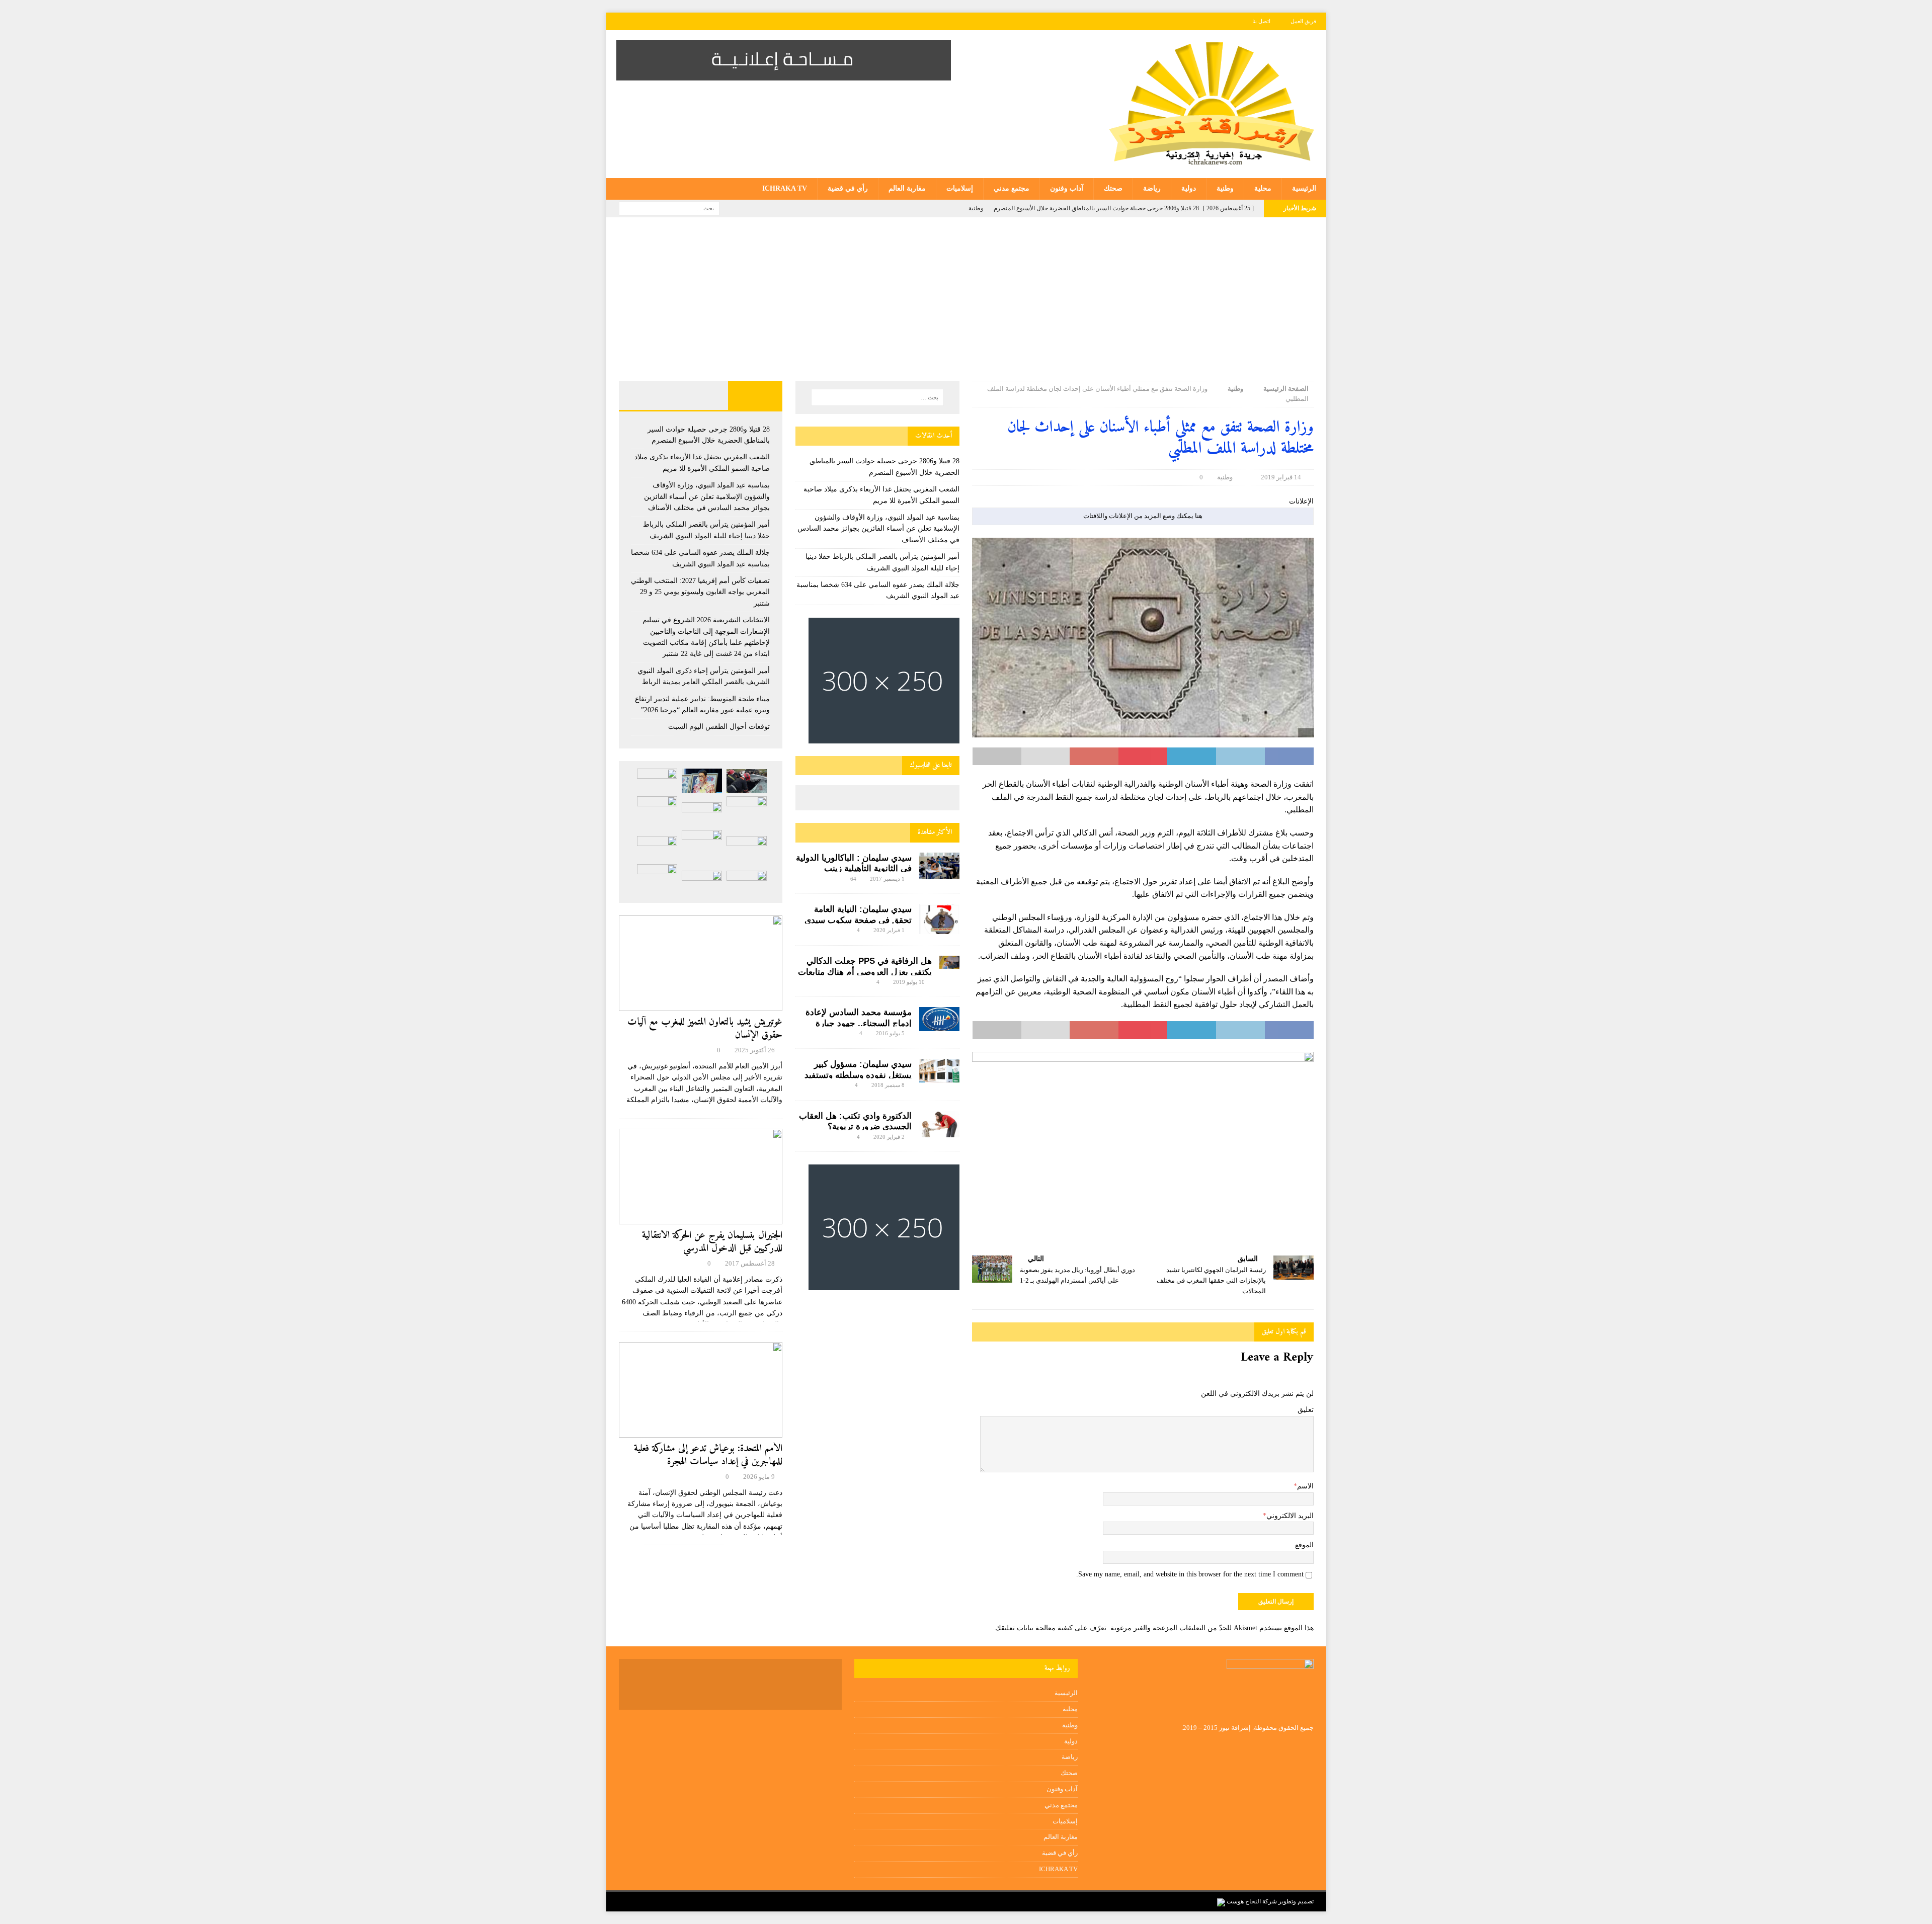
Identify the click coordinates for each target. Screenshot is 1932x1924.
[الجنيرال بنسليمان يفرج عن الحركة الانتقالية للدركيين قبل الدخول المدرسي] (701, 1177)
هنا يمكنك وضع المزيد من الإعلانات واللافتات (1143, 516)
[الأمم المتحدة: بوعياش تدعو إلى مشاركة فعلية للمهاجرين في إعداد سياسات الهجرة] (701, 1390)
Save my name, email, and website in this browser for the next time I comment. (1190, 1574)
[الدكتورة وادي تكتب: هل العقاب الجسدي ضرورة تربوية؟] (939, 1124)
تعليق (1306, 1410)
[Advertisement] (966, 305)
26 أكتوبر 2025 (755, 1050)
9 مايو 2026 (759, 1477)
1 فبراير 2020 (889, 930)
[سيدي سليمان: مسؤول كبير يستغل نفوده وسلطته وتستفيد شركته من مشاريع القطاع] (939, 1071)
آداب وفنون (1067, 188)
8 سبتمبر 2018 (888, 1085)
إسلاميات (960, 188)
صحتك (1113, 188)
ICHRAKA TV (785, 188)
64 (853, 879)
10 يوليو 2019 (909, 982)
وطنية (1225, 188)
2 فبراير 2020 (889, 1137)
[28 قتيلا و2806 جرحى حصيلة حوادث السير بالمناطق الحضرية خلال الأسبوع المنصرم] (747, 781)
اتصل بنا (1261, 21)
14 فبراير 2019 (1281, 477)
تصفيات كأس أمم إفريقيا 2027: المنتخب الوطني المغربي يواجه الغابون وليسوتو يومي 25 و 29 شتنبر (700, 592)
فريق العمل (1303, 21)
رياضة (1152, 188)
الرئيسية (1304, 188)
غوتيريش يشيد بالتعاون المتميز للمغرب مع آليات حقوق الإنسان (705, 1029)
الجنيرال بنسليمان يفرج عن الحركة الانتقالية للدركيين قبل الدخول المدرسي (712, 1242)
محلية (1263, 188)
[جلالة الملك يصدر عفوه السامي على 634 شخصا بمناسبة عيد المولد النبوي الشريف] (702, 814)
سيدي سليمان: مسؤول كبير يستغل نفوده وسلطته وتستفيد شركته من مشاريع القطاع (858, 1075)
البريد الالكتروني (1290, 1516)
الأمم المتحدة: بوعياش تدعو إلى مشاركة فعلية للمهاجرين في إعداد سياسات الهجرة (708, 1455)
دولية (1189, 188)
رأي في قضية (848, 188)
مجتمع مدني (1012, 188)
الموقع (1304, 1545)
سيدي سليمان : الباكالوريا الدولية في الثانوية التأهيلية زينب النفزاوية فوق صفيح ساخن (854, 869)
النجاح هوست (1243, 1901)
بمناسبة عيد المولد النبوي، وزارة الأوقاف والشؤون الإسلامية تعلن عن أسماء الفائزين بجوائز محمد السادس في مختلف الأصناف (878, 529)
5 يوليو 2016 (890, 1033)
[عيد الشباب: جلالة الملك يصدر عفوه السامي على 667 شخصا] (657, 879)
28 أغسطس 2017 (750, 1263)
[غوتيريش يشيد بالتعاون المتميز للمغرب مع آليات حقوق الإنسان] (701, 963)
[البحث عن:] (669, 207)
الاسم (1305, 1486)
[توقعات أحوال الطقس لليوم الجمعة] (702, 883)
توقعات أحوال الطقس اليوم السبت (719, 727)
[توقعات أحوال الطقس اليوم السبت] (747, 883)
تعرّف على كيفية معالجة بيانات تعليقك (1051, 1628)
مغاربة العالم (907, 188)
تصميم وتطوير (1296, 1901)
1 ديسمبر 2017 (887, 879)
